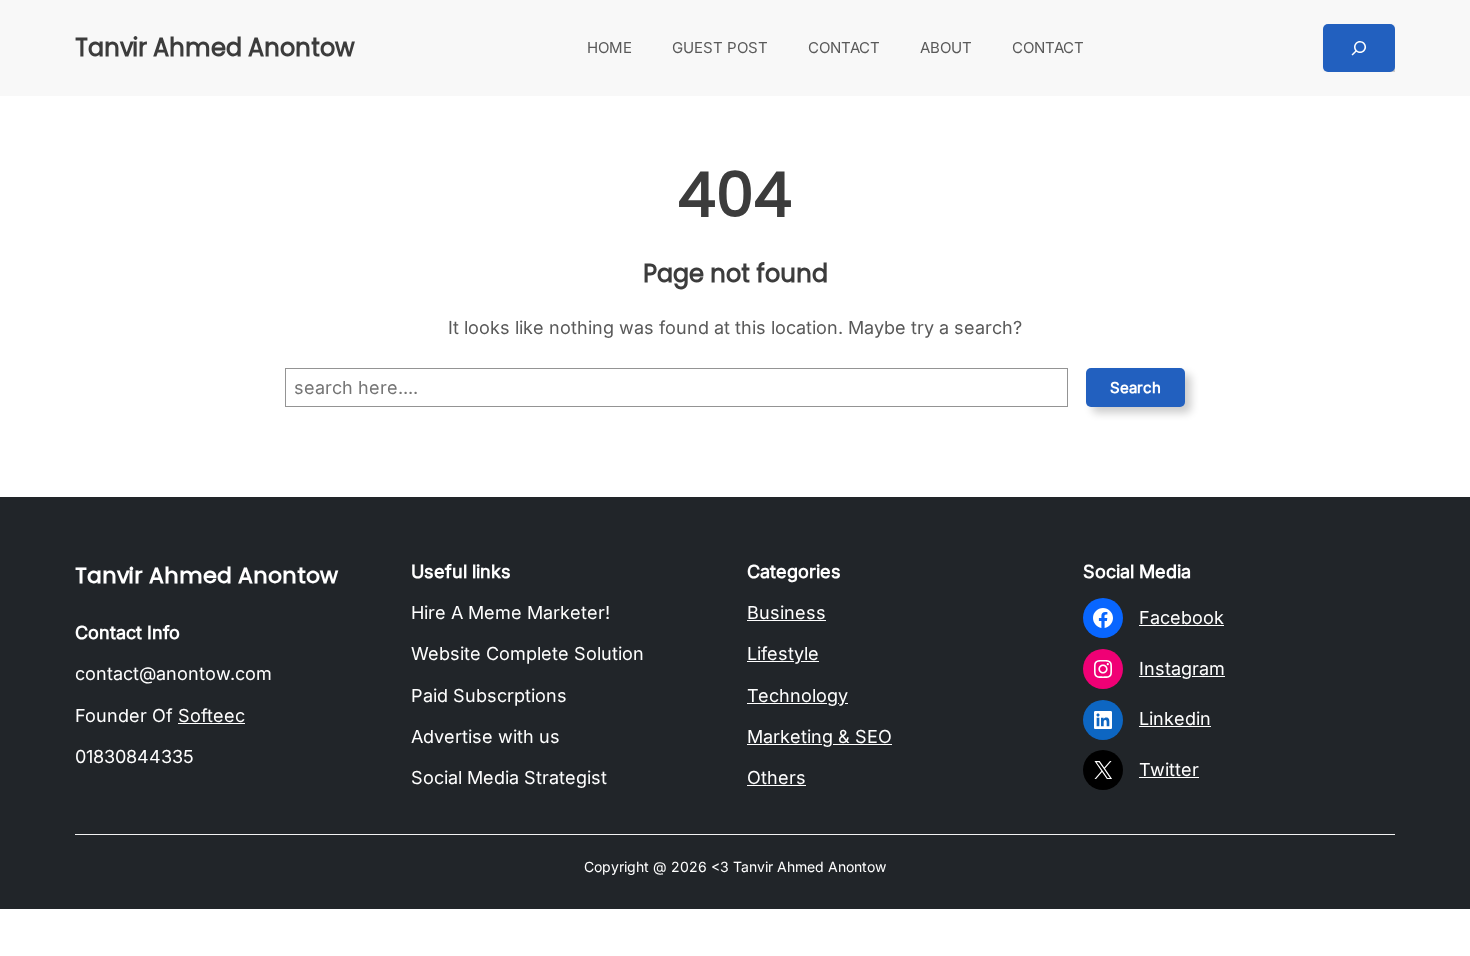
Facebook (1181, 617)
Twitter (1169, 769)
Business (786, 612)
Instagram (1182, 668)
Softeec (211, 715)
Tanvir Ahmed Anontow (215, 47)
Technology (797, 695)
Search (1135, 387)
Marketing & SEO (819, 736)
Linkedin (1175, 718)
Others (776, 777)
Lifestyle (783, 653)
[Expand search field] (1359, 48)
